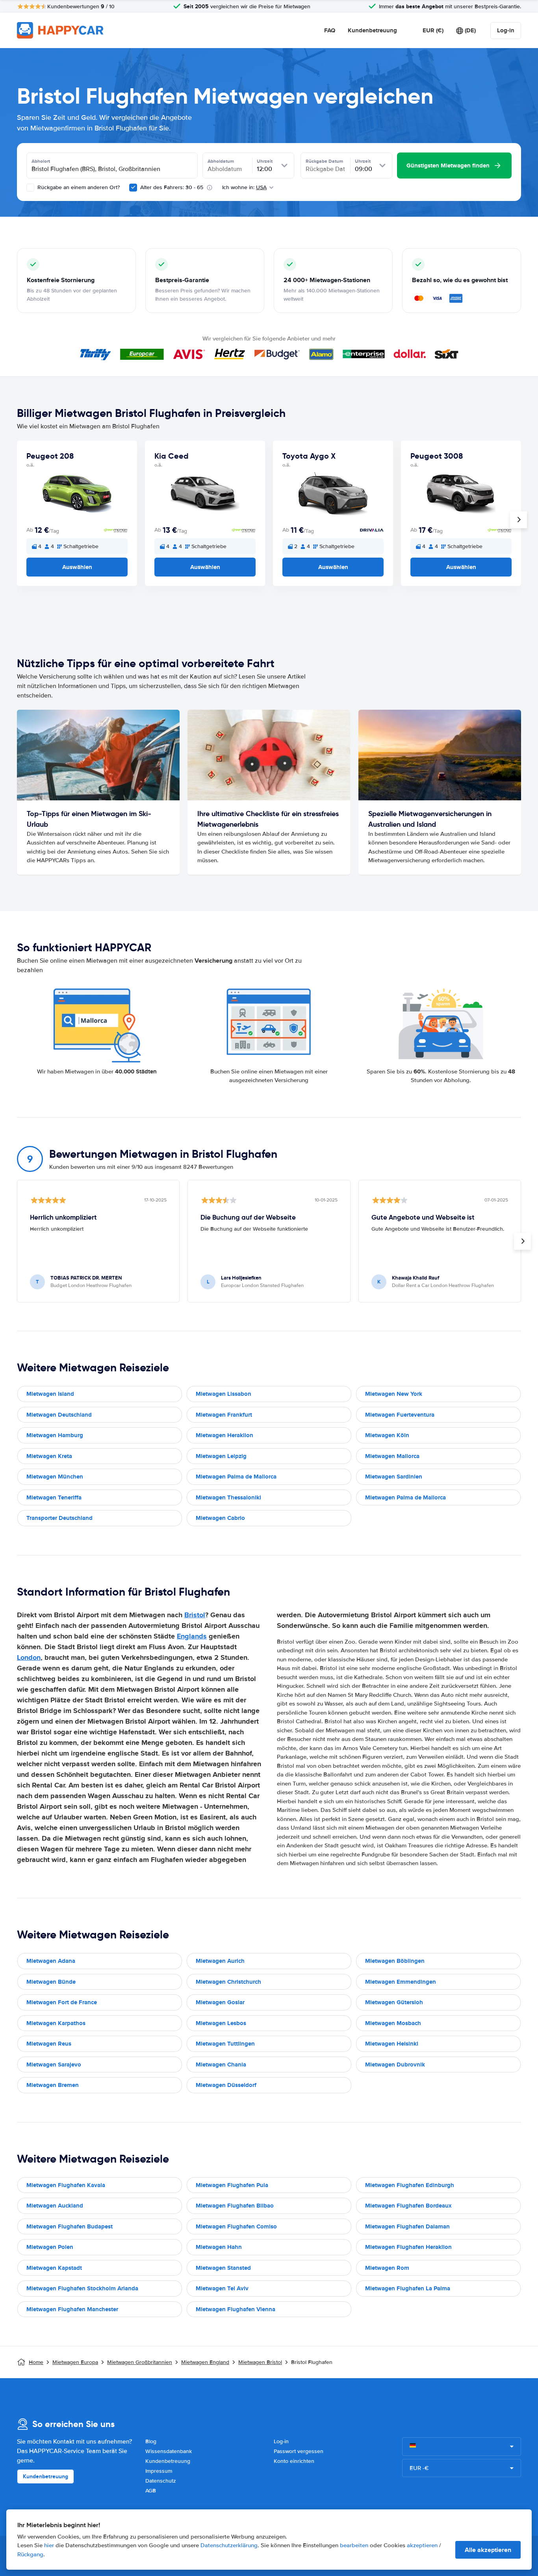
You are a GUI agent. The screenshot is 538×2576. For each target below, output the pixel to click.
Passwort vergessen (299, 2451)
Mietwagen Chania (221, 2065)
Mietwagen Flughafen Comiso (236, 2226)
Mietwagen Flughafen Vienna (236, 2309)
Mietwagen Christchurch (228, 1982)
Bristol (195, 1615)
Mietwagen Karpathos (56, 2023)
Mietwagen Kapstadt (54, 2268)
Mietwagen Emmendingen (401, 1982)
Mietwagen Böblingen (395, 1961)
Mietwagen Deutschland (59, 1415)
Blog (151, 2441)
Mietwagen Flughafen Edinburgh (410, 2185)
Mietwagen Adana (51, 1961)
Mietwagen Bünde (51, 1982)
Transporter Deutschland (59, 1518)
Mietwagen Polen (50, 2247)
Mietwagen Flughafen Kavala (66, 2185)
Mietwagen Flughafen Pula (232, 2185)
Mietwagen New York (394, 1394)
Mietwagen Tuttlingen (225, 2044)
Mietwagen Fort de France (62, 2002)
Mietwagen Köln (387, 1435)
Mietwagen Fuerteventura (400, 1415)
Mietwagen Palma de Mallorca (236, 1477)
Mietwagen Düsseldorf (226, 2085)
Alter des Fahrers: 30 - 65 (172, 187)
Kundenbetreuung (372, 30)
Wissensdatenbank (169, 2451)
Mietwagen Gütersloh (394, 2002)
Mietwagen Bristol (260, 2362)
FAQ (330, 30)
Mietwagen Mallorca (392, 1456)
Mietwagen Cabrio (220, 1518)
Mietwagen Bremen (53, 2085)
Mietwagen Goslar (220, 2002)
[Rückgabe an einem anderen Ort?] (30, 188)
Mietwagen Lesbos (221, 2023)
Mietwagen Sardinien (394, 1477)
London (29, 1657)
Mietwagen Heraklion (224, 1435)
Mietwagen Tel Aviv (222, 2288)
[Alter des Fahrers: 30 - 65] (133, 188)
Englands (192, 1636)
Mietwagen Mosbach (393, 2023)
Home (36, 2362)
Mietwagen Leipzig (221, 1456)
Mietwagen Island (50, 1394)
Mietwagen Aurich (220, 1961)
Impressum (159, 2471)
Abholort (41, 161)
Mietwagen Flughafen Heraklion (408, 2247)
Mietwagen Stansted (223, 2268)
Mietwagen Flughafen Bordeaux (408, 2206)
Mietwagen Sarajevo (54, 2065)
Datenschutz (161, 2481)
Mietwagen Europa (75, 2362)
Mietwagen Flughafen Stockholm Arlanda (82, 2288)
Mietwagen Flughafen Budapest (70, 2226)
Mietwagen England (205, 2362)
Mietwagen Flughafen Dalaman (407, 2226)
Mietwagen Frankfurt (224, 1415)
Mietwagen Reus (49, 2044)
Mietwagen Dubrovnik (395, 2065)
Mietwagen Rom (387, 2268)
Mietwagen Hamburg (55, 1435)
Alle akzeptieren (488, 2550)
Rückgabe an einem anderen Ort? (78, 187)
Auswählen (77, 567)
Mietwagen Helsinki (392, 2044)
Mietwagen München (55, 1477)
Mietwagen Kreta (49, 1456)
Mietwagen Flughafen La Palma (408, 2288)
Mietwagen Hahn (219, 2247)
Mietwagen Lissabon (224, 1394)
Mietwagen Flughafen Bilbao (235, 2206)
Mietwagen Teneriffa (54, 1497)
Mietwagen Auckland (55, 2206)
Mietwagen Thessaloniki (228, 1497)
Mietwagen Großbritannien (140, 2362)
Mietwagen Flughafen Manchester (72, 2309)
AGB (151, 2491)
